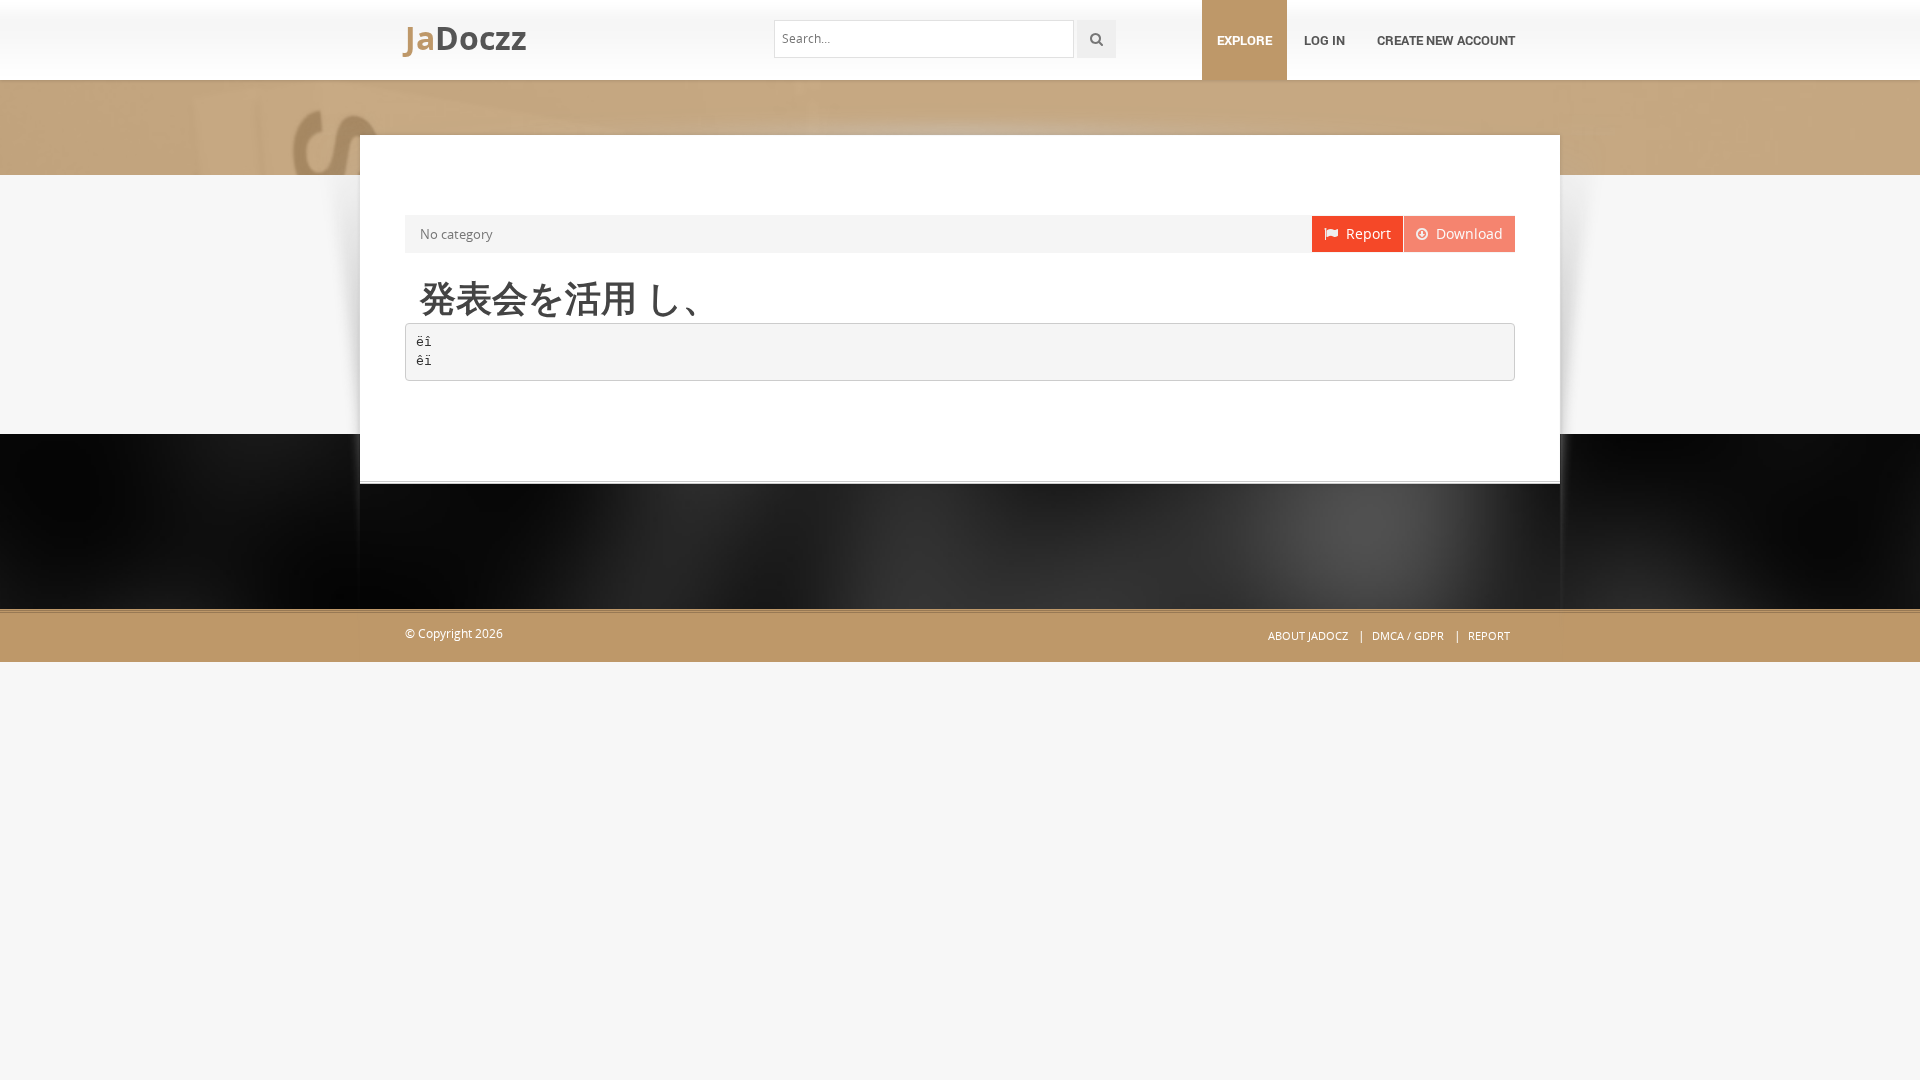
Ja (466, 37)
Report (1364, 233)
